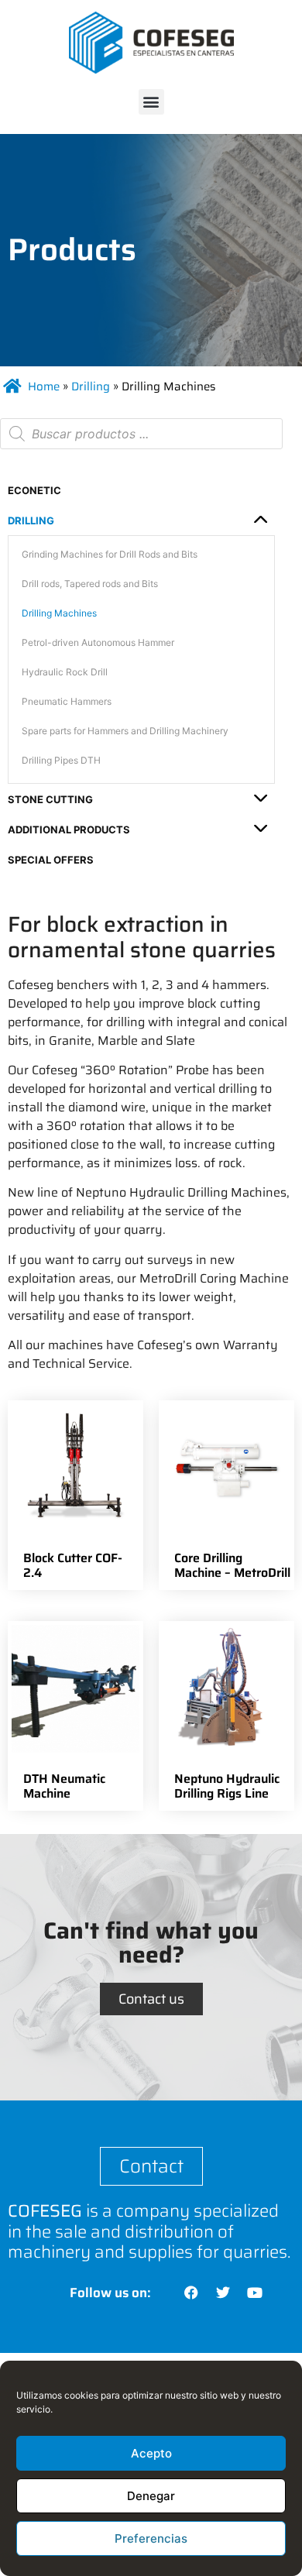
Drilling (91, 386)
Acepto (151, 2453)
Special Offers (51, 860)
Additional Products (69, 829)
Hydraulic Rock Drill (65, 672)
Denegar (151, 2496)
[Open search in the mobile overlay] (141, 434)
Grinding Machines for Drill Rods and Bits (110, 554)
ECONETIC (34, 490)
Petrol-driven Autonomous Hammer (98, 642)
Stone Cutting (50, 799)
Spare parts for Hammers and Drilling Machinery (125, 731)
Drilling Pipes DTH (61, 760)
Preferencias (151, 2538)
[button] (151, 102)
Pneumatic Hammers (67, 701)
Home (44, 386)
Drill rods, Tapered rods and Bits (90, 584)
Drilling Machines (59, 613)
